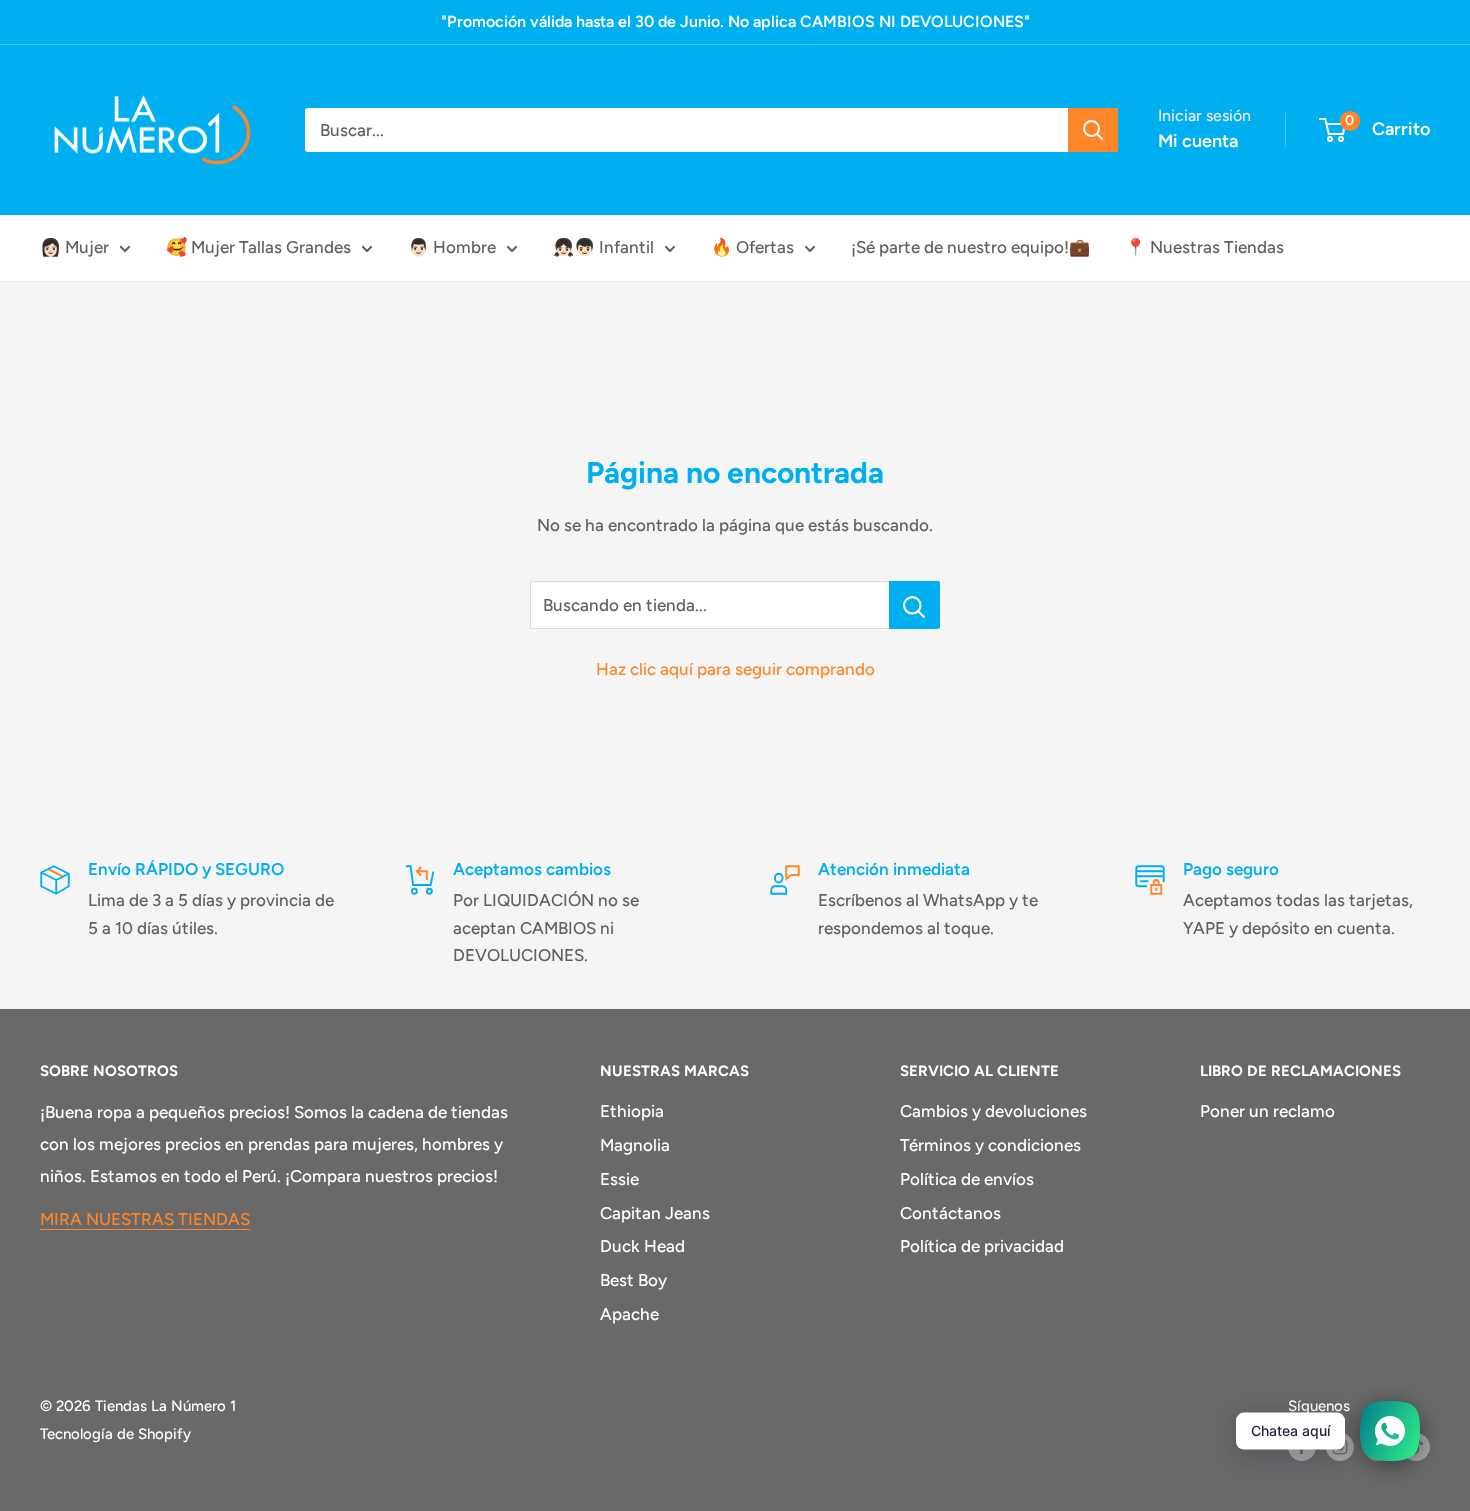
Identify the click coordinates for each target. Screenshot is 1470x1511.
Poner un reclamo (1267, 1111)
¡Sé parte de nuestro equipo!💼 (970, 247)
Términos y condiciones (990, 1145)
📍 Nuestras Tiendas (1204, 247)
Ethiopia (632, 1111)
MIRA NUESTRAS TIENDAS (145, 1219)
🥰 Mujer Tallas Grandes (258, 247)
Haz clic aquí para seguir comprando (735, 669)
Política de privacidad (982, 1246)
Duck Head (642, 1246)
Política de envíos (967, 1179)
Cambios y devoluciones (993, 1111)
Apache (629, 1314)
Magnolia (635, 1145)
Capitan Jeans (655, 1213)
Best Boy (633, 1280)
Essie (619, 1179)
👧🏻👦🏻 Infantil (603, 247)
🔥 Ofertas (752, 247)
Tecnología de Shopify (115, 1434)
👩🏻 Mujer (74, 247)
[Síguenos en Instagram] (1340, 1446)
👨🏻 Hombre (452, 247)
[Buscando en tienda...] (914, 605)
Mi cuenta (1198, 141)
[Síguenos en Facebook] (1302, 1446)
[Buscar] (1093, 130)
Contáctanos (950, 1213)
